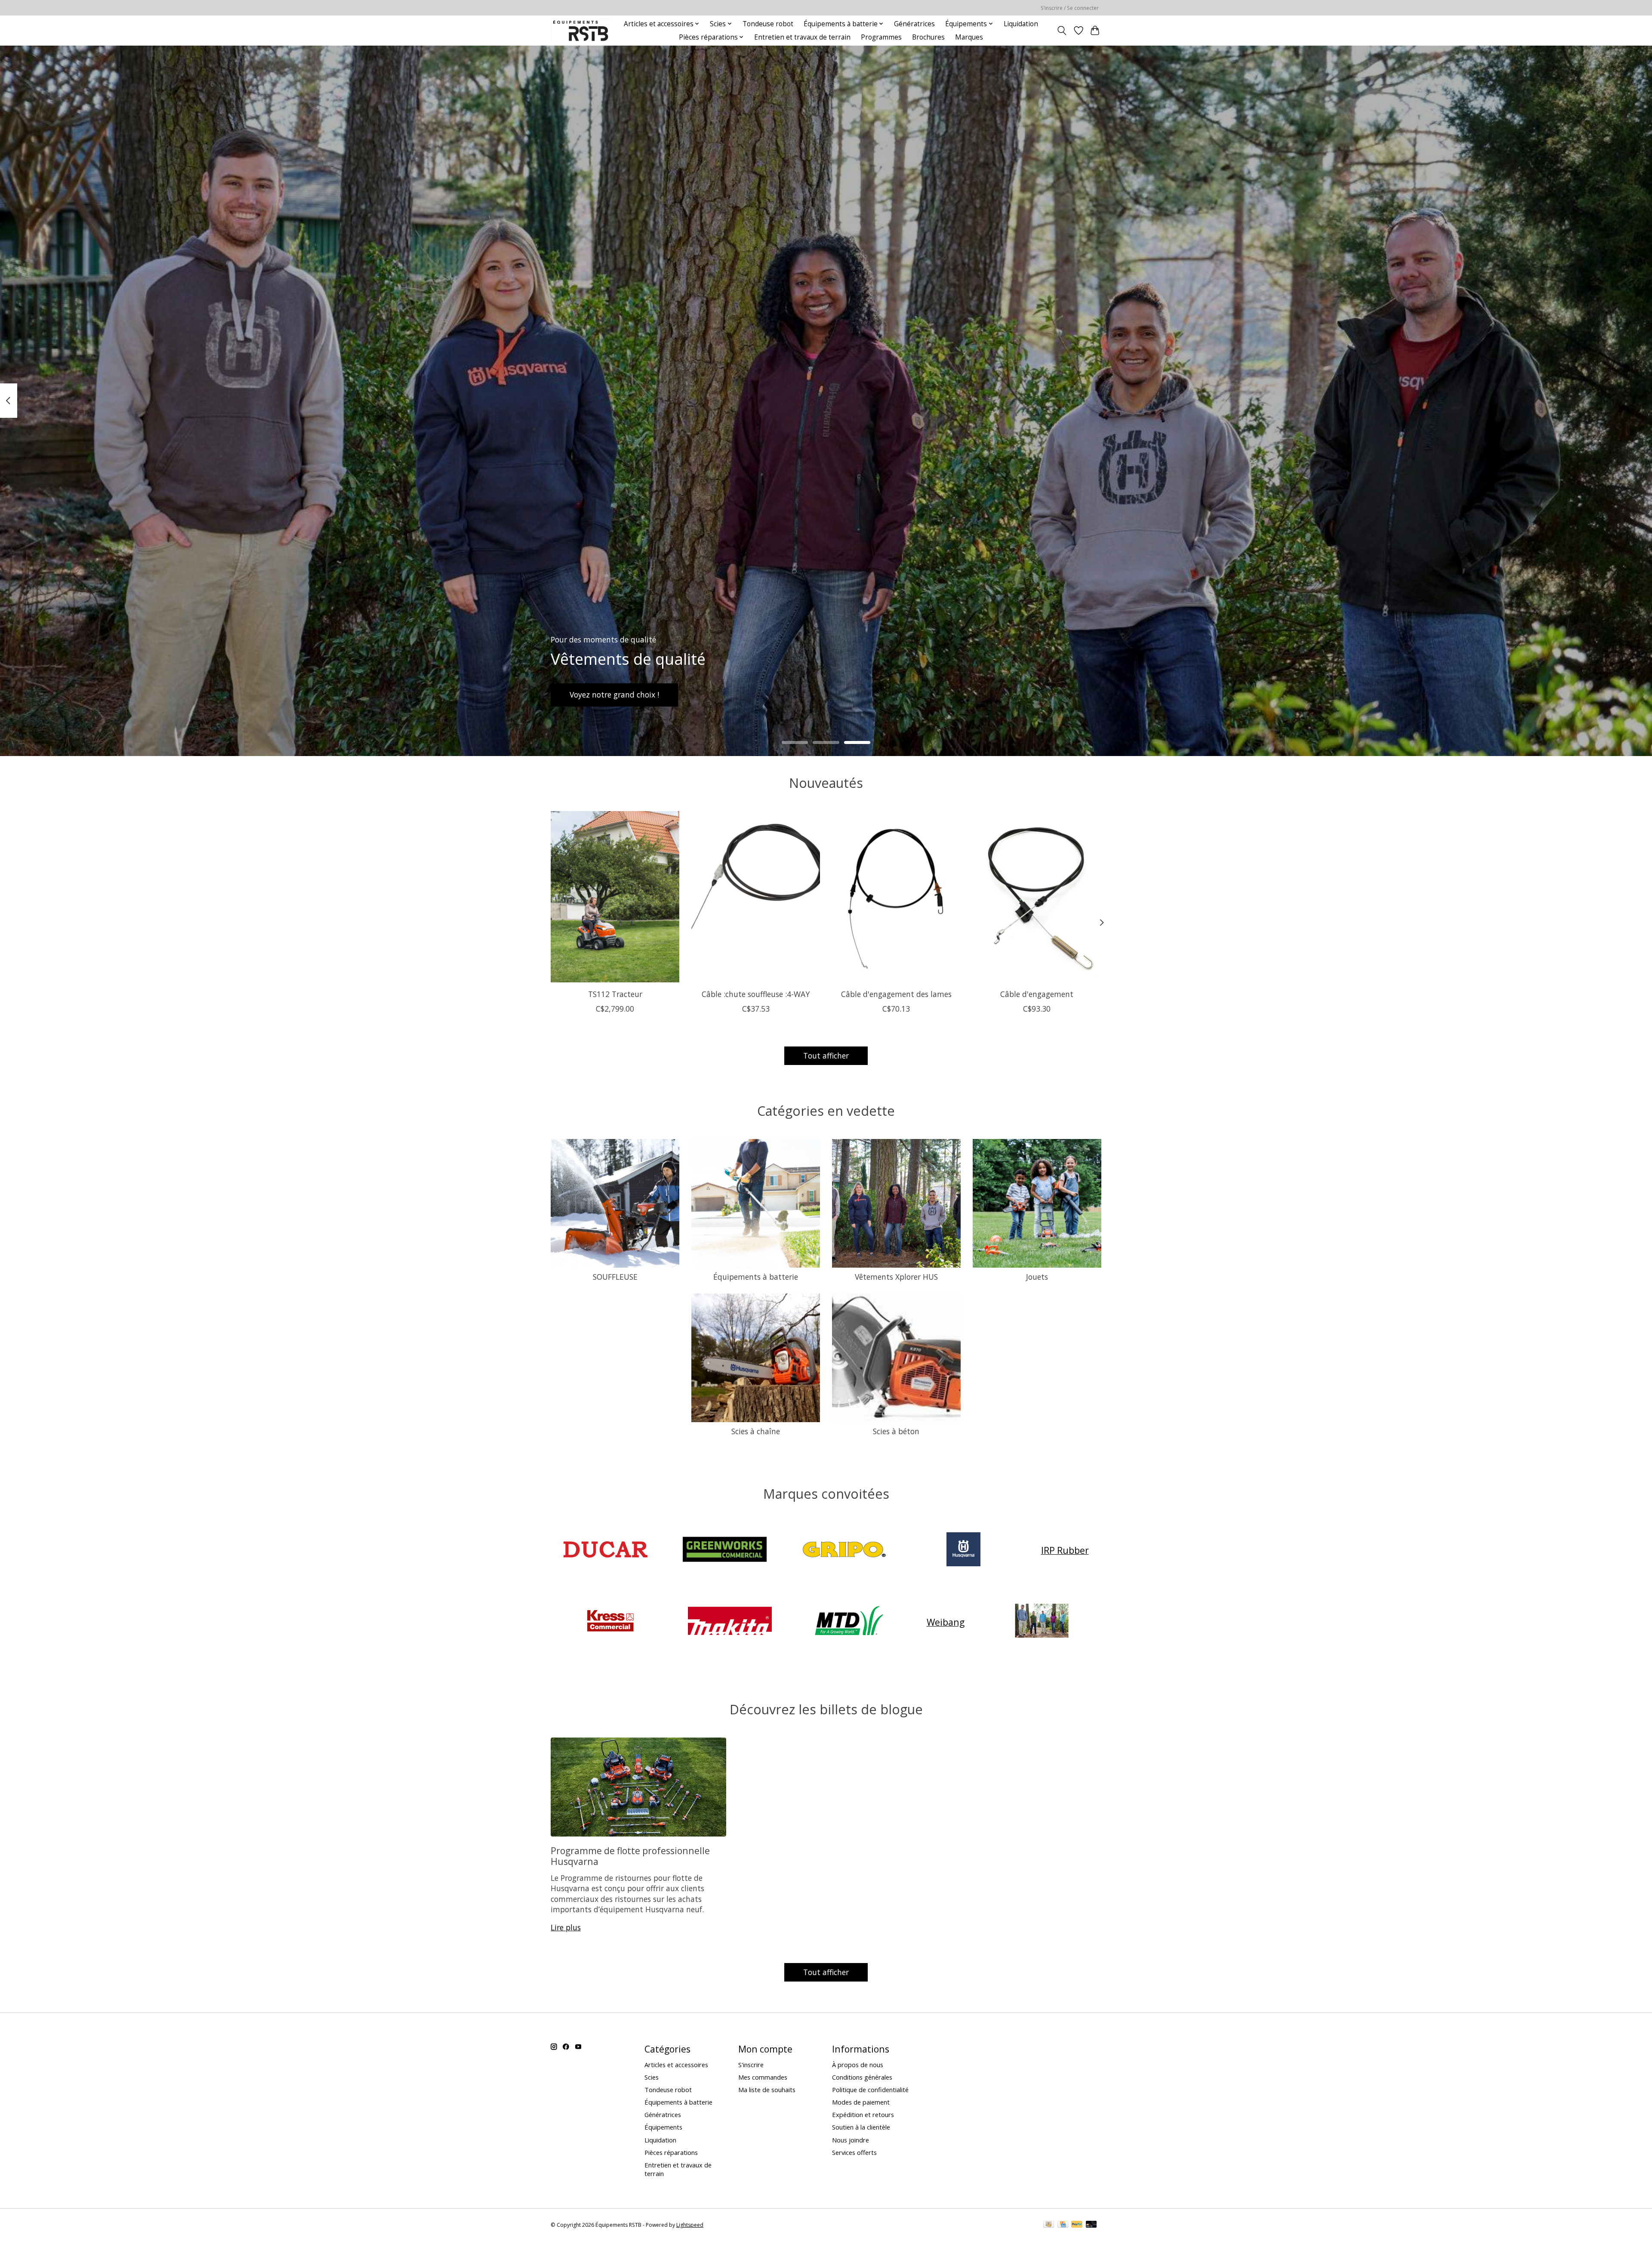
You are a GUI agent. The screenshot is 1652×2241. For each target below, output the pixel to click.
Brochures (928, 37)
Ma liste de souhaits (767, 2090)
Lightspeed (690, 2225)
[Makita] (730, 1622)
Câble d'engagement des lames (896, 994)
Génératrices (914, 24)
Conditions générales (862, 2077)
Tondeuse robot (768, 24)
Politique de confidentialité (870, 2090)
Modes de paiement (861, 2102)
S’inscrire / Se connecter (1070, 8)
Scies (652, 2077)
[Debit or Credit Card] (1091, 2225)
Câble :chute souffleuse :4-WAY (756, 994)
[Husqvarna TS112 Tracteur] (615, 897)
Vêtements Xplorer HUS (896, 1277)
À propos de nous (858, 2065)
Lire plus (566, 1927)
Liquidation (1021, 24)
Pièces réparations (671, 2152)
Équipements (663, 2127)
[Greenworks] (725, 1550)
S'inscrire (751, 2065)
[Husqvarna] (964, 1550)
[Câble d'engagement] (1037, 897)
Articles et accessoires (676, 2065)
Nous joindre (851, 2140)
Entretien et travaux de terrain (802, 37)
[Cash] (1049, 2225)
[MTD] (849, 1622)
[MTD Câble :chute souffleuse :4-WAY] (756, 897)
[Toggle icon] (1062, 31)
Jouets (1037, 1277)
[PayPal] (1077, 2225)
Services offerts (854, 2152)
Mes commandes (763, 2077)
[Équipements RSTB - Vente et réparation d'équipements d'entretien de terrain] (581, 30)
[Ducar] (605, 1550)
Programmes (881, 37)
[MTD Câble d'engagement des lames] (896, 897)
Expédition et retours (863, 2114)
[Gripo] (844, 1550)
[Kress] (610, 1622)
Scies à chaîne (756, 1431)
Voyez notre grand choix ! (614, 695)
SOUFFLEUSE (615, 1277)
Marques (969, 37)
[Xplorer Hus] (1042, 1622)
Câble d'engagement (1037, 994)
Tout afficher (826, 1056)
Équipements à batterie (756, 1277)
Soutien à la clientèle (861, 2127)
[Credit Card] (1063, 2225)
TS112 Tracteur (615, 994)
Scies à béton (896, 1431)
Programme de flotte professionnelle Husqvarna (630, 1856)
